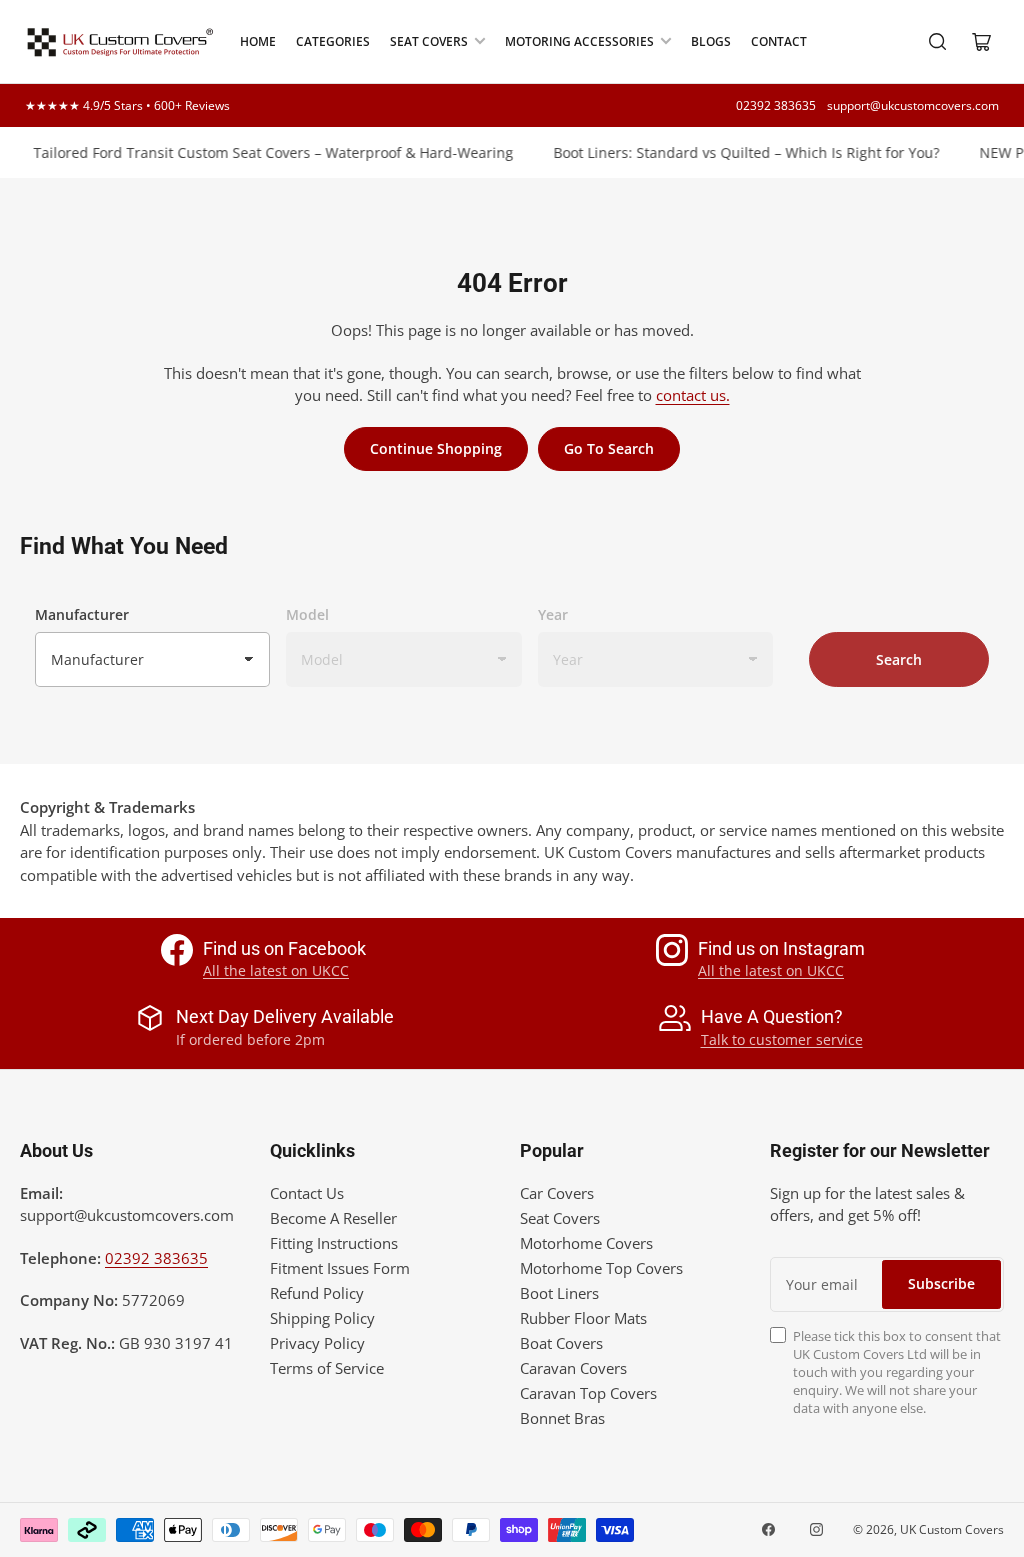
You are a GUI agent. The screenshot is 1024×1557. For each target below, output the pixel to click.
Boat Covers (561, 1343)
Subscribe (941, 1283)
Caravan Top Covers (588, 1393)
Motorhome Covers (586, 1243)
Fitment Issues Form (340, 1268)
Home (258, 41)
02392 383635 (776, 105)
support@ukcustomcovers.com (913, 105)
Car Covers (557, 1193)
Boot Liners (559, 1293)
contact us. (693, 395)
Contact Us (307, 1193)
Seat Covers (429, 41)
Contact (779, 41)
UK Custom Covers (952, 1529)
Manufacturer (82, 614)
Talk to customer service (782, 1039)
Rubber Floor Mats (583, 1318)
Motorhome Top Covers (601, 1268)
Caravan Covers (573, 1368)
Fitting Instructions (334, 1243)
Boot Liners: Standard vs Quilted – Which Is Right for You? (735, 152)
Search (899, 659)
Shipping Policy (322, 1318)
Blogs (711, 41)
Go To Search (609, 448)
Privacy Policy (317, 1343)
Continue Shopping (436, 448)
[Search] (938, 42)
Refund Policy (317, 1293)
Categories (333, 41)
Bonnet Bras (562, 1418)
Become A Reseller (333, 1218)
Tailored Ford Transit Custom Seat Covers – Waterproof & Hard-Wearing (262, 152)
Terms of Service (327, 1368)
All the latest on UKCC (276, 970)
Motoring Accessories (579, 41)
